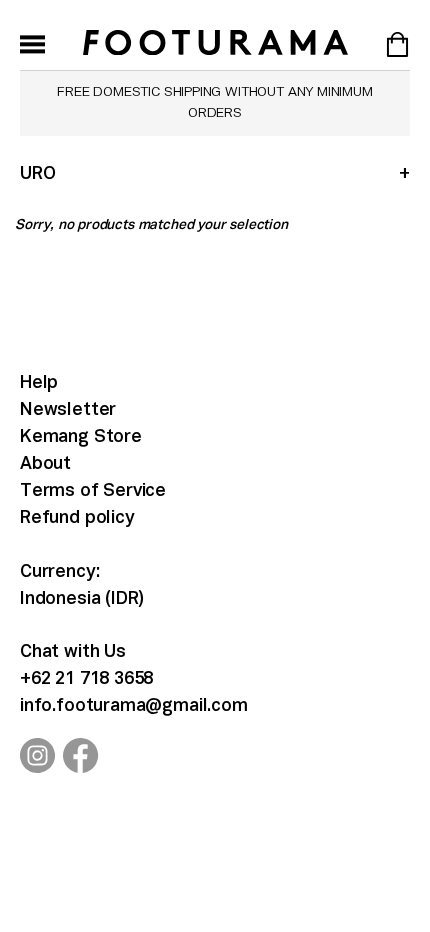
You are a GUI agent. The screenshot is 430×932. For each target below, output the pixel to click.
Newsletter (68, 410)
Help (39, 383)
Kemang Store (81, 437)
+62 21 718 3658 (86, 679)
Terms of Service (93, 491)
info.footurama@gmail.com (134, 706)
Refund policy (77, 518)
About (45, 464)
